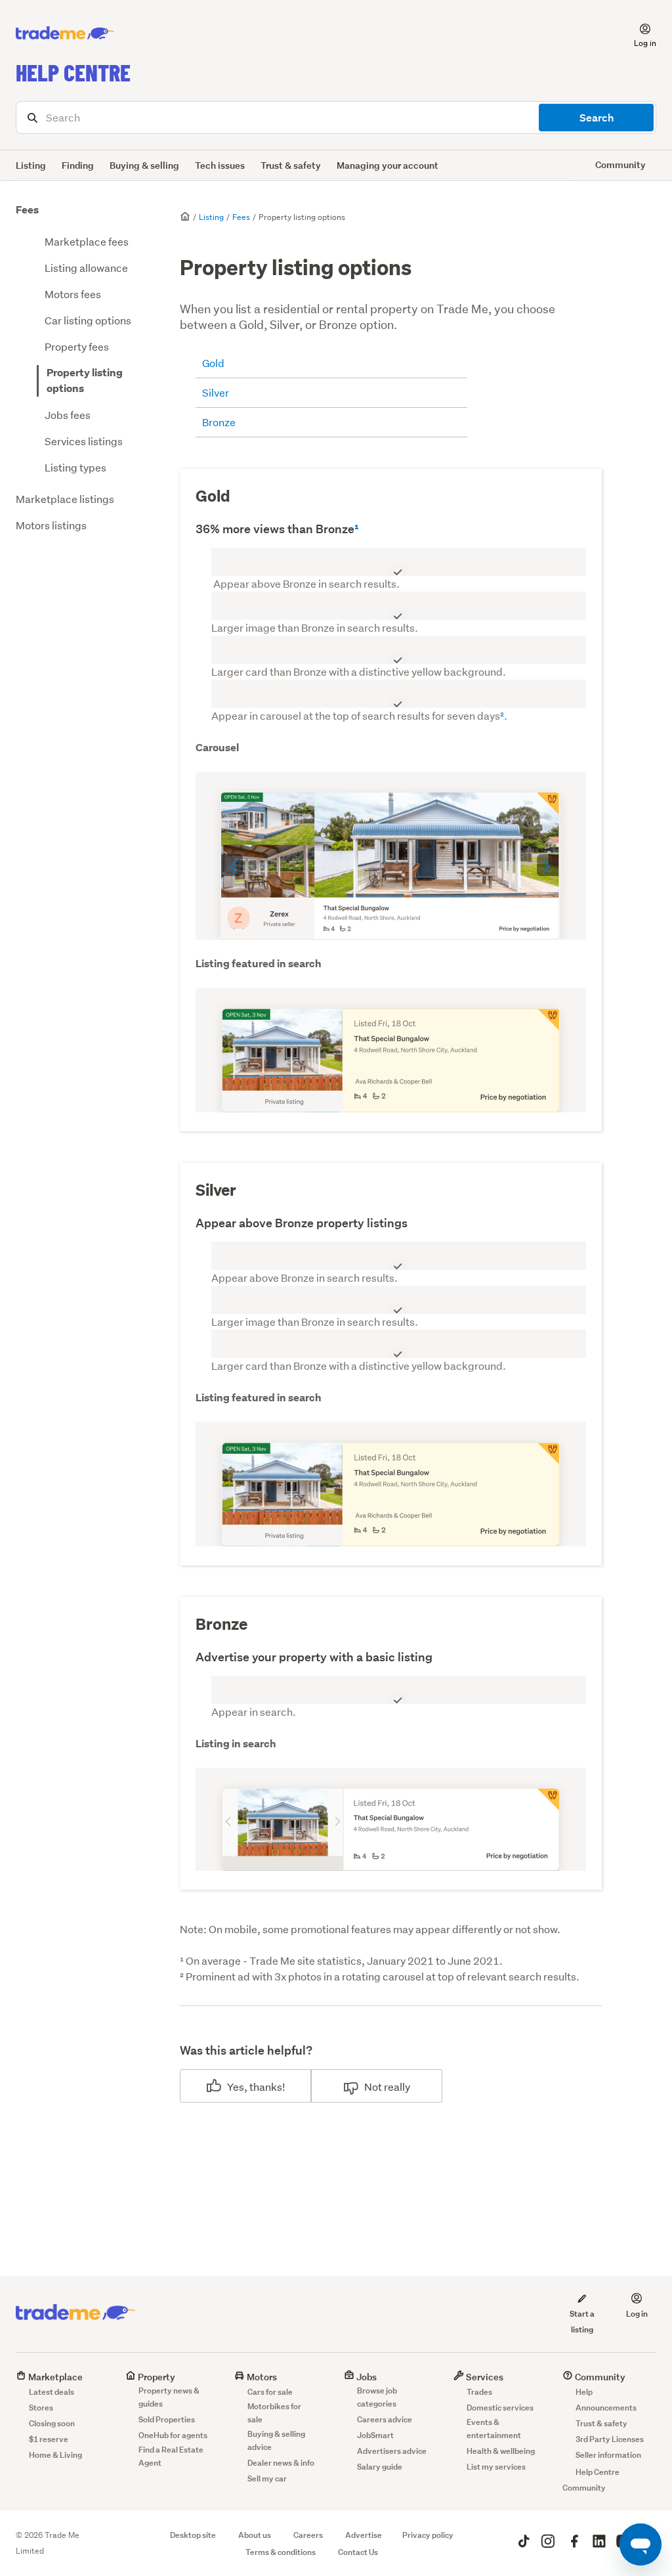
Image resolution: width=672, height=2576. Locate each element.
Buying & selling (144, 165)
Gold (213, 363)
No (371, 2086)
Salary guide (380, 2467)
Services (484, 2377)
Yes (236, 2086)
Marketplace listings (65, 499)
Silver (216, 392)
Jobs (366, 2377)
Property (156, 2377)
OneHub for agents (173, 2435)
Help (584, 2392)
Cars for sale (270, 2392)
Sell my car (267, 2478)
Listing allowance (86, 268)
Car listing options (88, 320)
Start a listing (582, 2322)
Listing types (75, 467)
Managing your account (388, 165)
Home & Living (55, 2455)
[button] (637, 33)
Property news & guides (169, 2397)
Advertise (364, 2535)
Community (599, 2377)
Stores (41, 2408)
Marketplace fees (87, 241)
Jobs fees (68, 415)
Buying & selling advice (276, 2440)
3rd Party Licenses (610, 2439)
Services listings (84, 441)
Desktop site (193, 2535)
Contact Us (358, 2552)
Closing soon (52, 2423)
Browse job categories (377, 2397)
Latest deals (52, 2392)
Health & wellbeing (501, 2451)
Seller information (608, 2455)
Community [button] (620, 164)
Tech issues (220, 165)
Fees (27, 210)
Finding (78, 165)
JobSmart (375, 2435)
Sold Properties (167, 2419)
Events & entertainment (494, 2429)
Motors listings (51, 525)
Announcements (606, 2408)
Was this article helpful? (246, 2050)
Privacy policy (428, 2535)
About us (255, 2535)
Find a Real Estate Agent (171, 2456)
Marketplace (54, 2377)
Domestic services (500, 2408)
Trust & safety (291, 165)
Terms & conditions (281, 2552)
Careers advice (385, 2419)
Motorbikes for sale (274, 2413)
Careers (308, 2535)
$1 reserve (49, 2439)
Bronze (219, 422)
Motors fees (73, 294)
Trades (479, 2392)
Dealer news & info (281, 2463)
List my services (496, 2467)
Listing (31, 165)
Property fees (77, 346)
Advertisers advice (392, 2451)
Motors (261, 2377)
